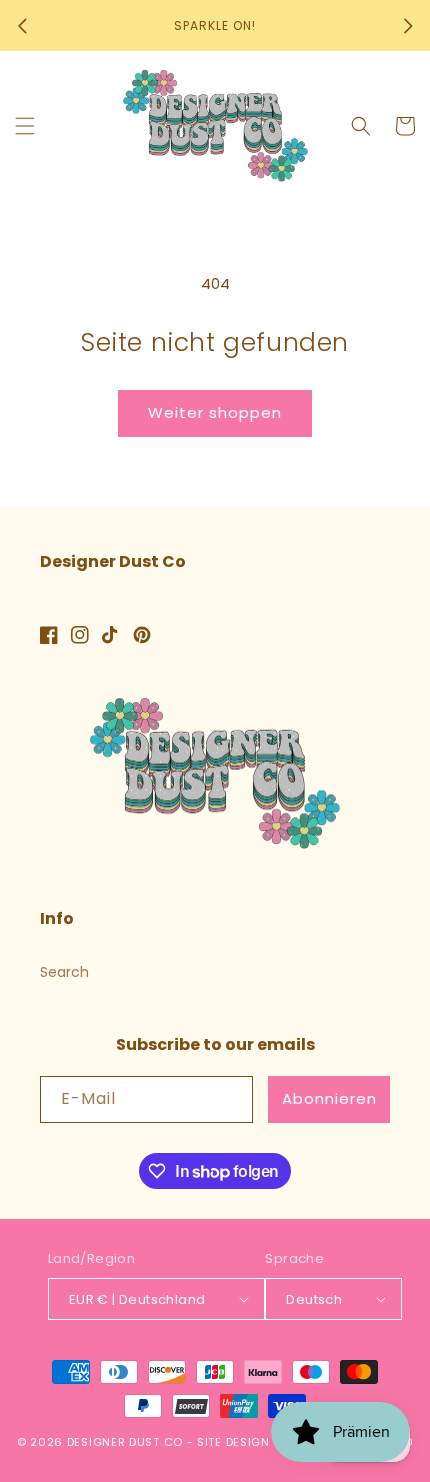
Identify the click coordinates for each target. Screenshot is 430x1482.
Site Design (233, 1442)
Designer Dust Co (125, 1442)
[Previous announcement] (22, 26)
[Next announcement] (408, 26)
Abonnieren (329, 1098)
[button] (25, 126)
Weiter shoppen (215, 412)
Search (64, 972)
